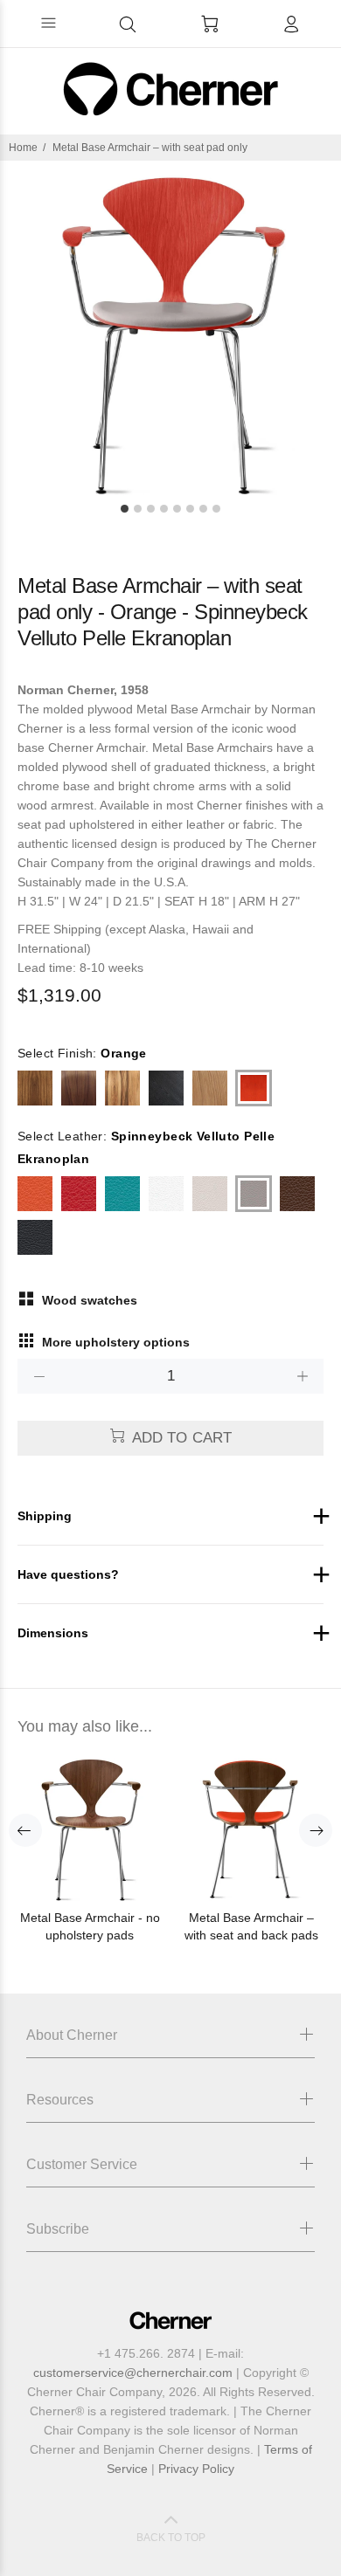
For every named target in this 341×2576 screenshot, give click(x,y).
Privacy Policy (196, 2469)
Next (316, 1830)
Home (23, 148)
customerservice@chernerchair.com (133, 2373)
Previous (25, 1830)
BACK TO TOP (171, 2538)
